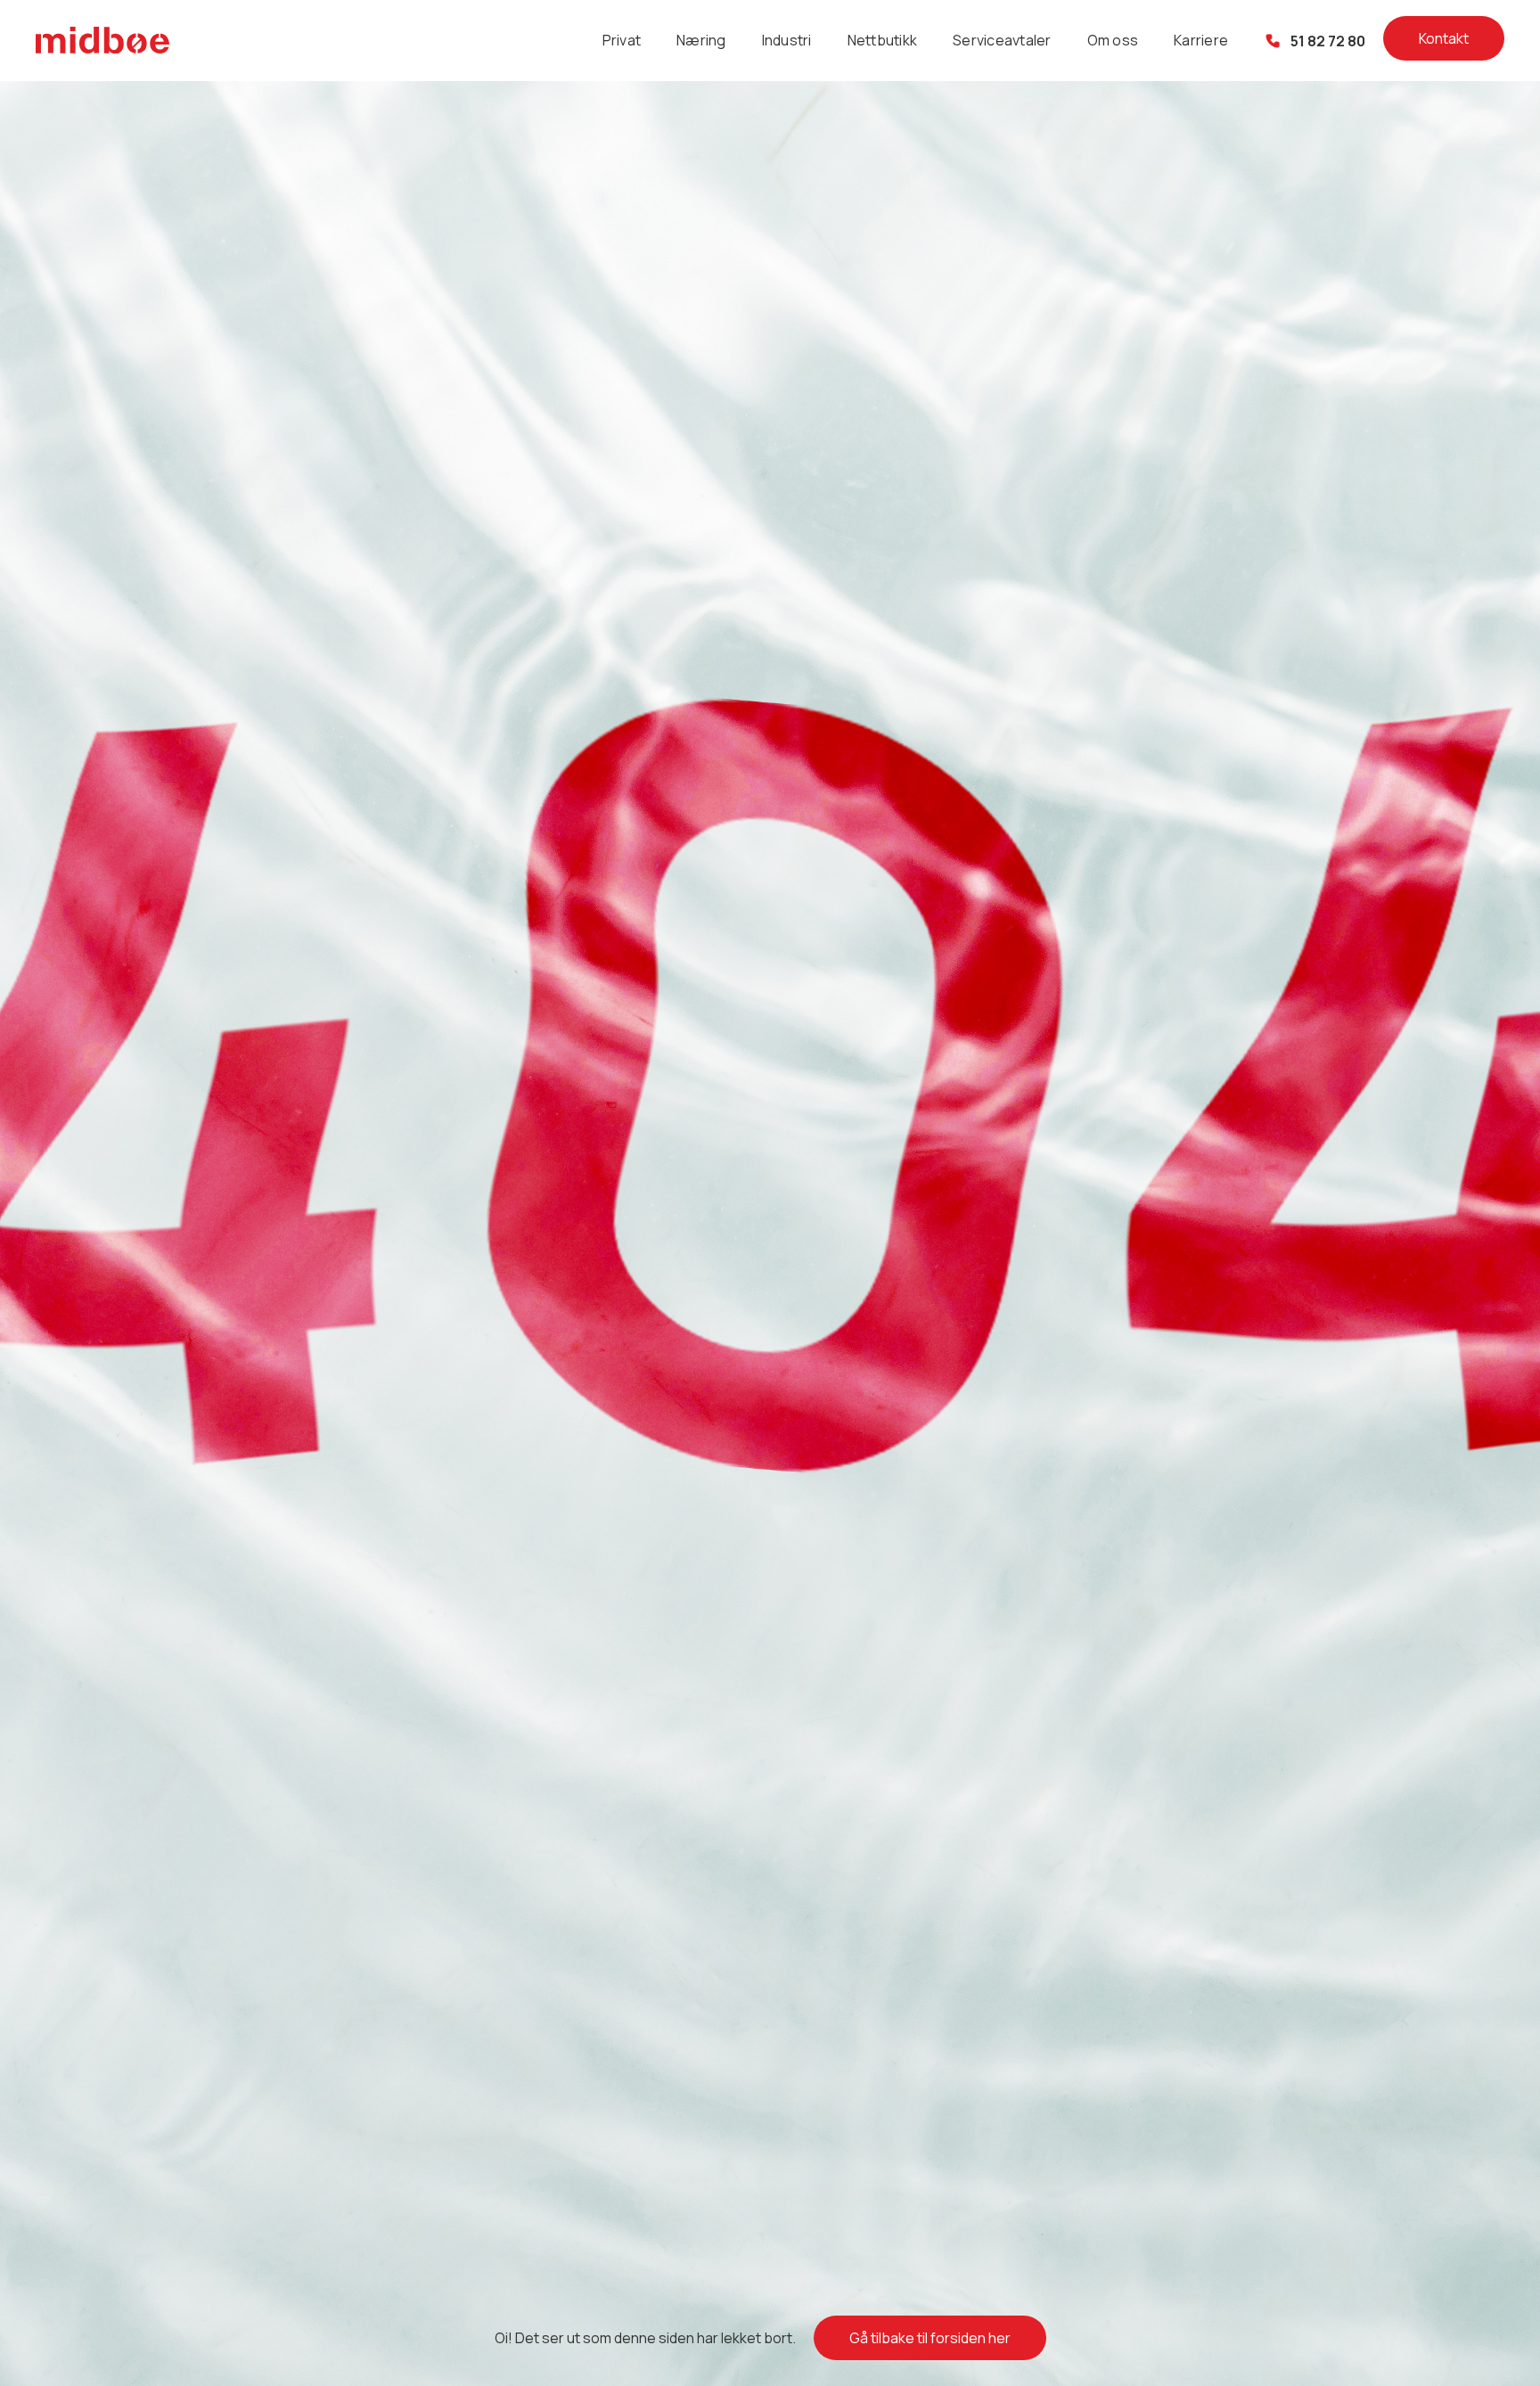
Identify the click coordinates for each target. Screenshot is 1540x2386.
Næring (701, 40)
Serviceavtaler (1002, 40)
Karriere (1201, 40)
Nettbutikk (883, 40)
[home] (102, 41)
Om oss (1113, 40)
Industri (787, 40)
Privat (622, 40)
